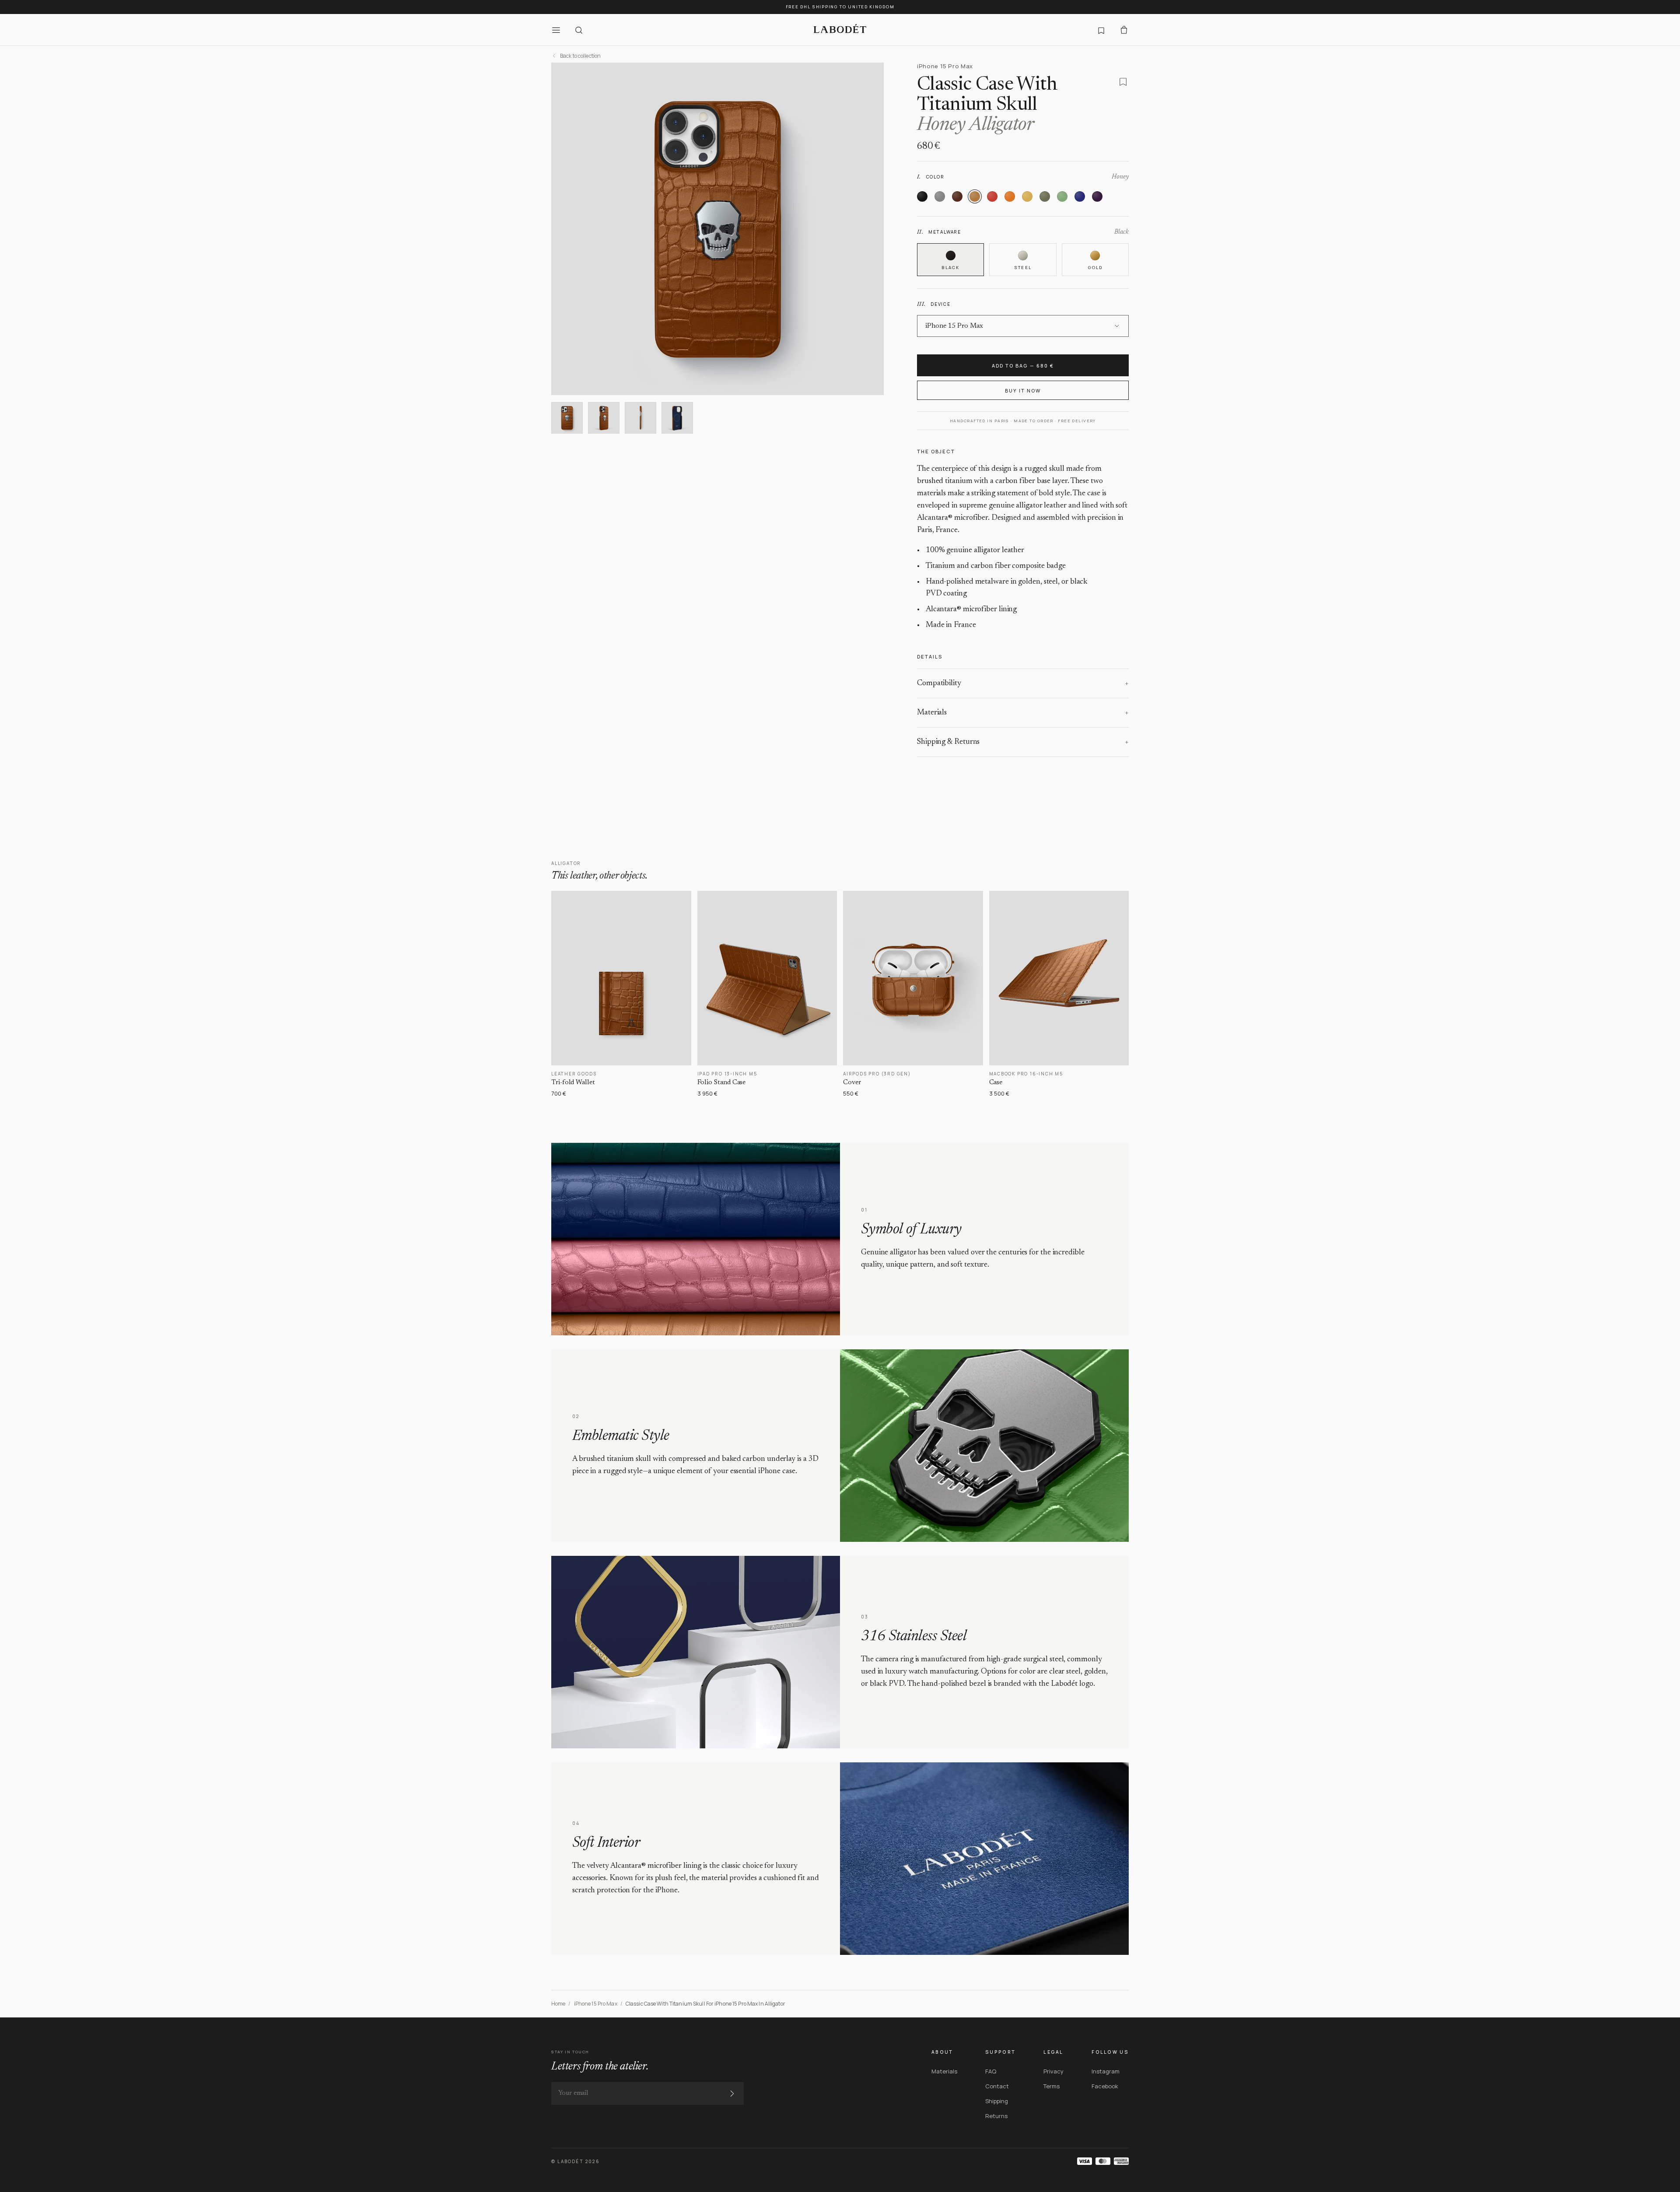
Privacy (1053, 2071)
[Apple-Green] (1062, 196)
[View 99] (604, 418)
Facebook (1105, 2086)
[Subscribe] (732, 2094)
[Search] (579, 30)
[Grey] (940, 196)
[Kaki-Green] (1045, 196)
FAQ (991, 2071)
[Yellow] (1027, 196)
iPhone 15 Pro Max (596, 2004)
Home (558, 2004)
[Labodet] (840, 30)
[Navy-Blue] (1080, 196)
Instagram (1106, 2071)
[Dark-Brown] (957, 196)
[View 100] (640, 418)
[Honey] (975, 196)
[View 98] (567, 418)
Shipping (997, 2101)
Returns (996, 2116)
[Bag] (1124, 30)
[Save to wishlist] (1123, 82)
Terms (1052, 2086)
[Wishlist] (1101, 30)
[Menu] (556, 30)
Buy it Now (1023, 390)
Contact (997, 2086)
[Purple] (1097, 196)
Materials (944, 2071)
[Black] (922, 196)
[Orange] (1010, 196)
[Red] (992, 196)
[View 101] (677, 418)
